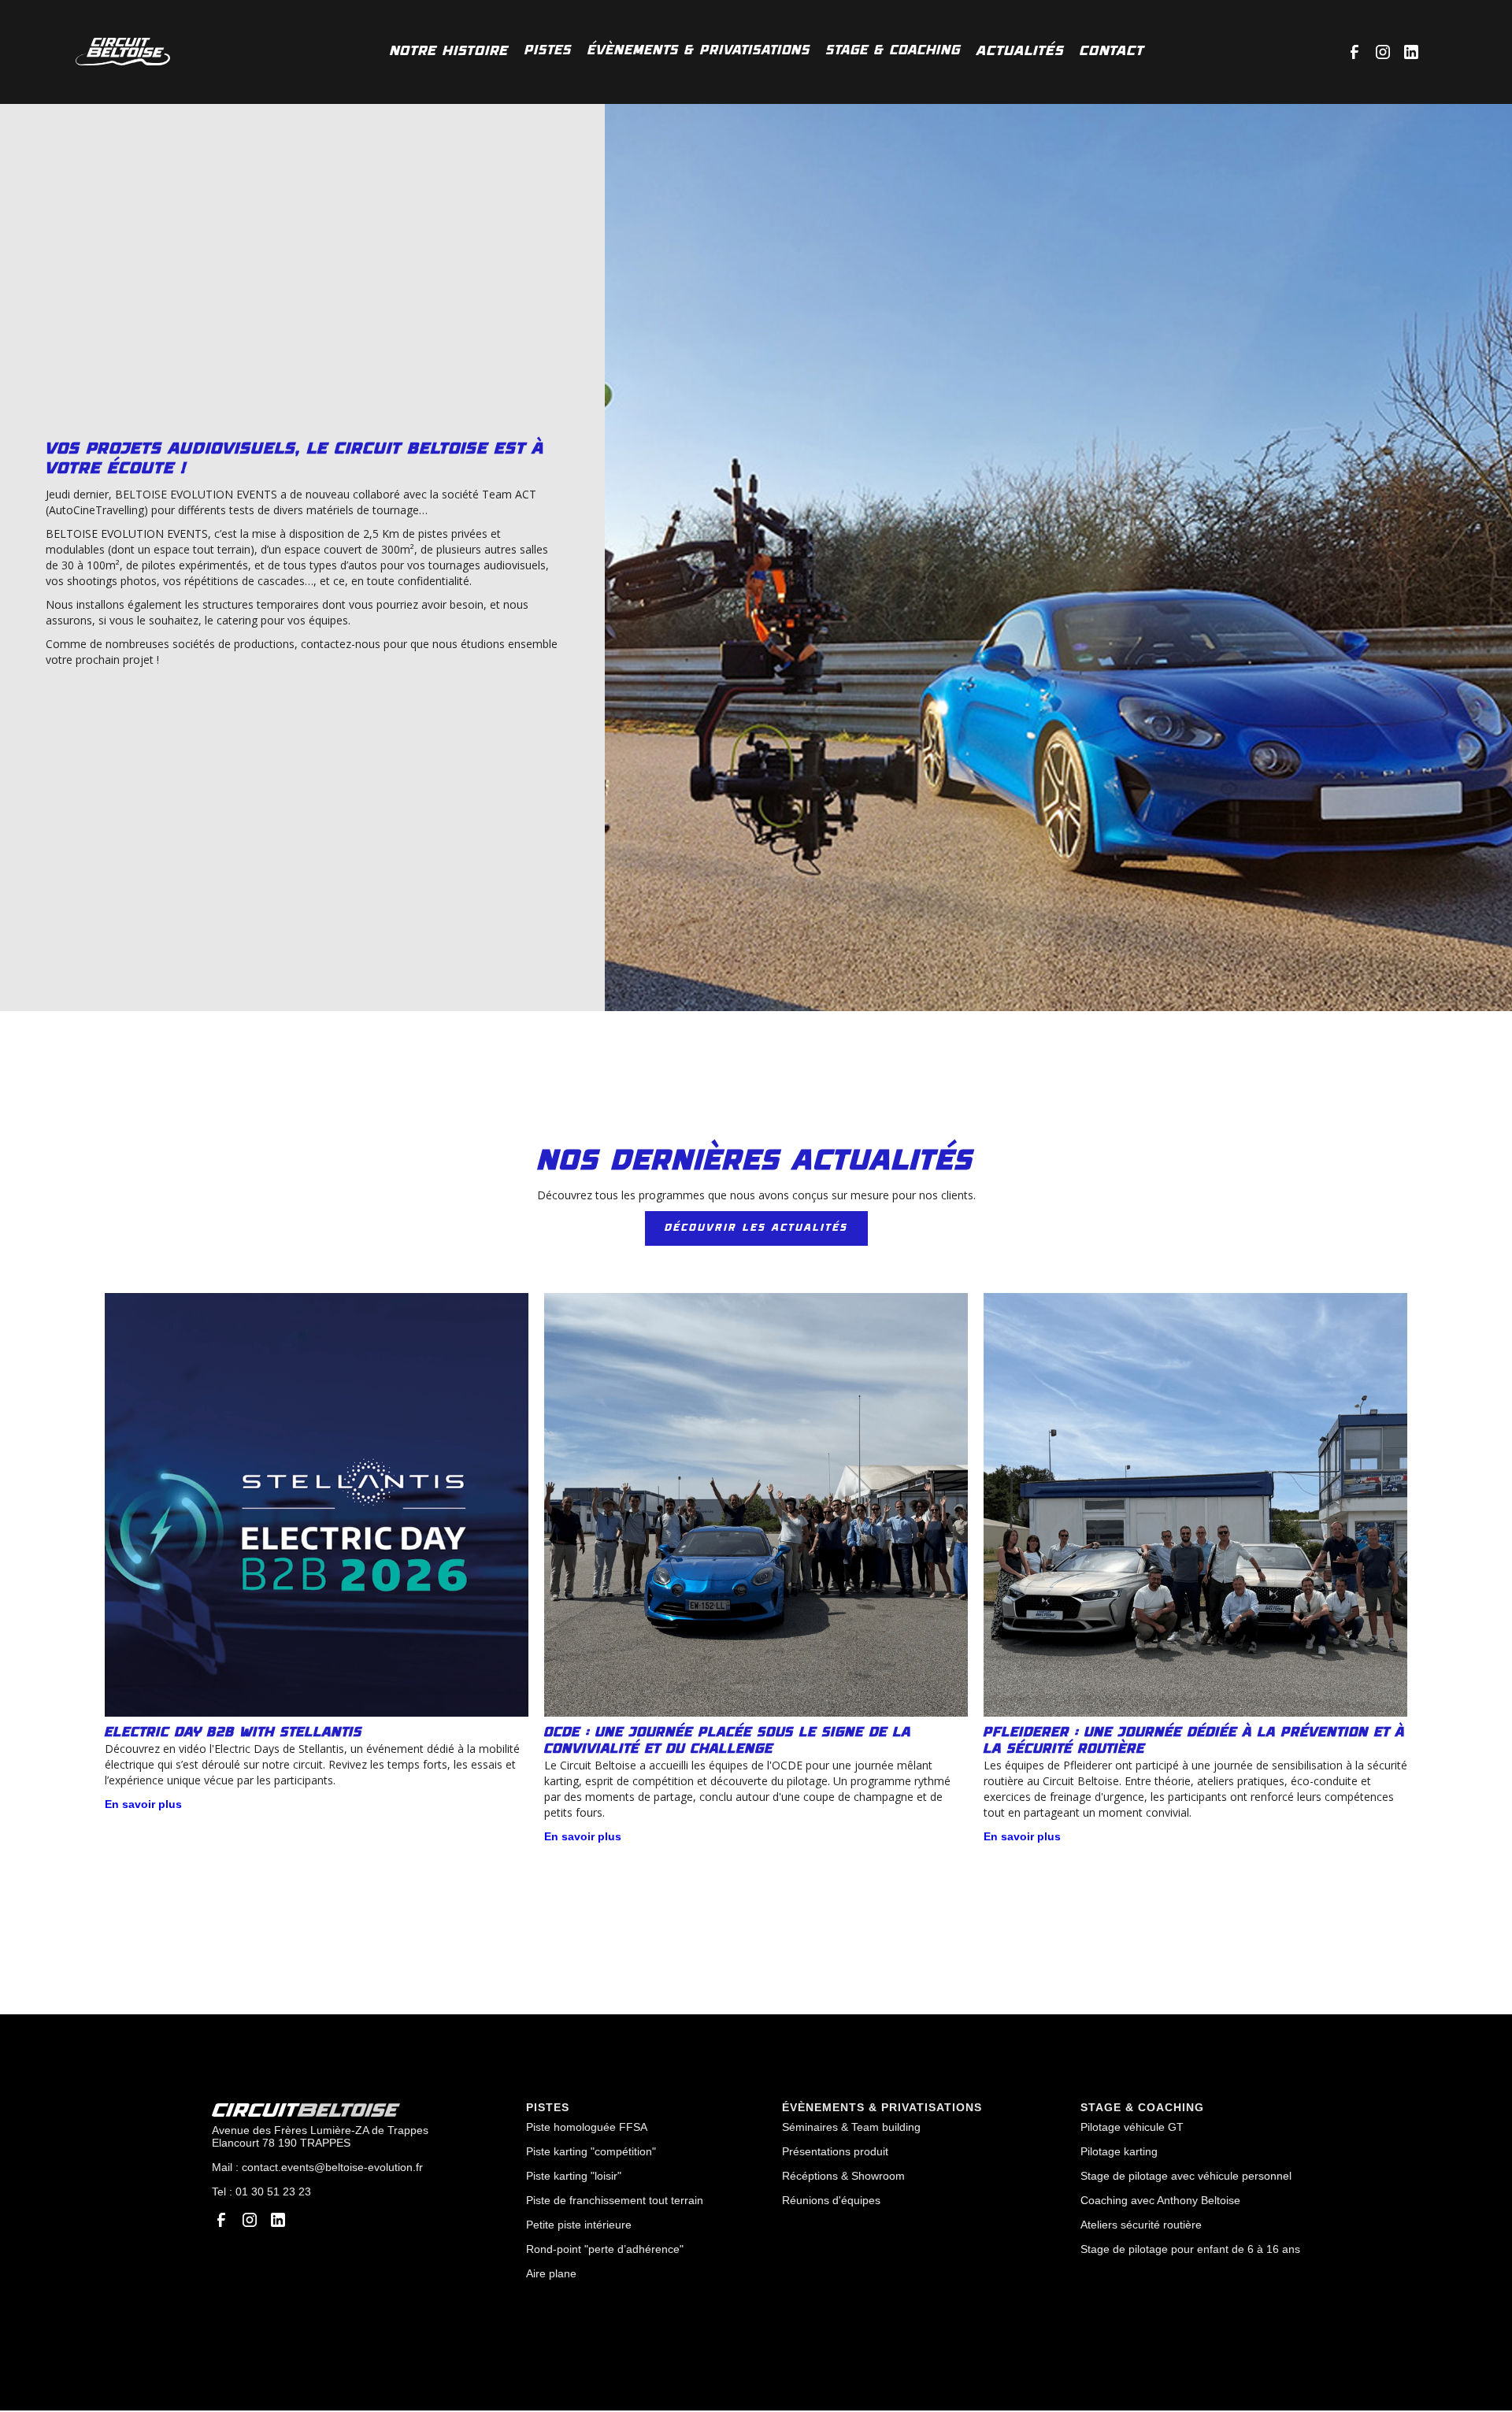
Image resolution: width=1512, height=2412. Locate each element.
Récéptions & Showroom (843, 2176)
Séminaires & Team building (851, 2127)
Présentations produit (835, 2151)
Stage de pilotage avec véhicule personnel (1186, 2176)
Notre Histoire (449, 51)
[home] (123, 52)
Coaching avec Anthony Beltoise (1160, 2200)
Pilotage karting (1119, 2151)
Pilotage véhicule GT (1132, 2127)
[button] (548, 51)
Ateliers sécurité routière (1141, 2225)
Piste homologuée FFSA (587, 2127)
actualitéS (1020, 51)
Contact (1112, 51)
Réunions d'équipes (831, 2200)
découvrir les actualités (756, 1228)
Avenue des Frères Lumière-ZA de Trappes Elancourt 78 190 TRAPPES (320, 2136)
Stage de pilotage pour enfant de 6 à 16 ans (1190, 2249)
